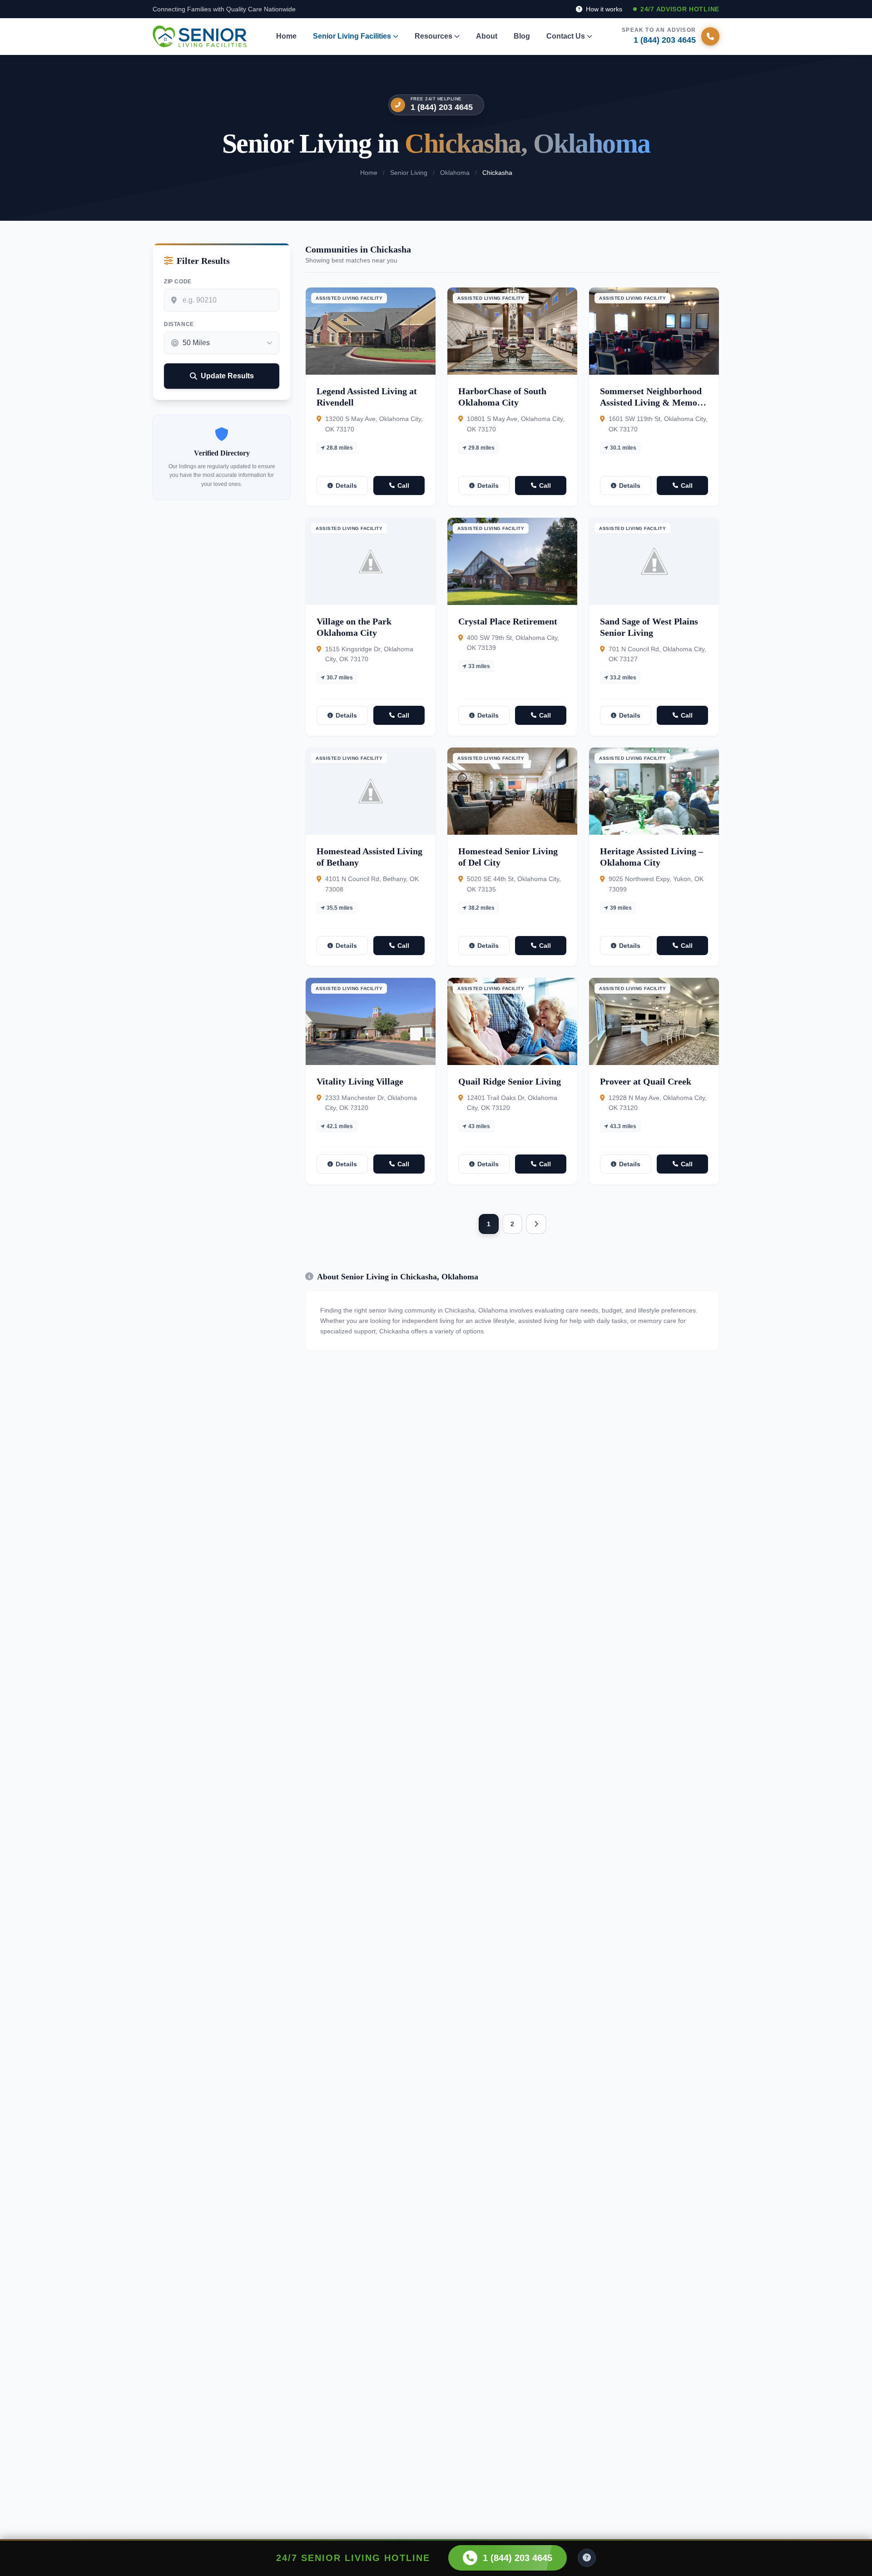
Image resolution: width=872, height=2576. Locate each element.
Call (403, 485)
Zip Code (178, 282)
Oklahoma (455, 173)
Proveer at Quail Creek (646, 1081)
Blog (522, 36)
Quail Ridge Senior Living (510, 1081)
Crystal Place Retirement (508, 621)
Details (346, 485)
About (487, 36)
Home (286, 36)
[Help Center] (587, 2558)
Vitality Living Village (360, 1081)
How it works (603, 9)
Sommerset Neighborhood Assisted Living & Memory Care (653, 402)
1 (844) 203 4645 (442, 107)
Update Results (227, 376)
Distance (179, 324)
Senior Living (409, 173)
